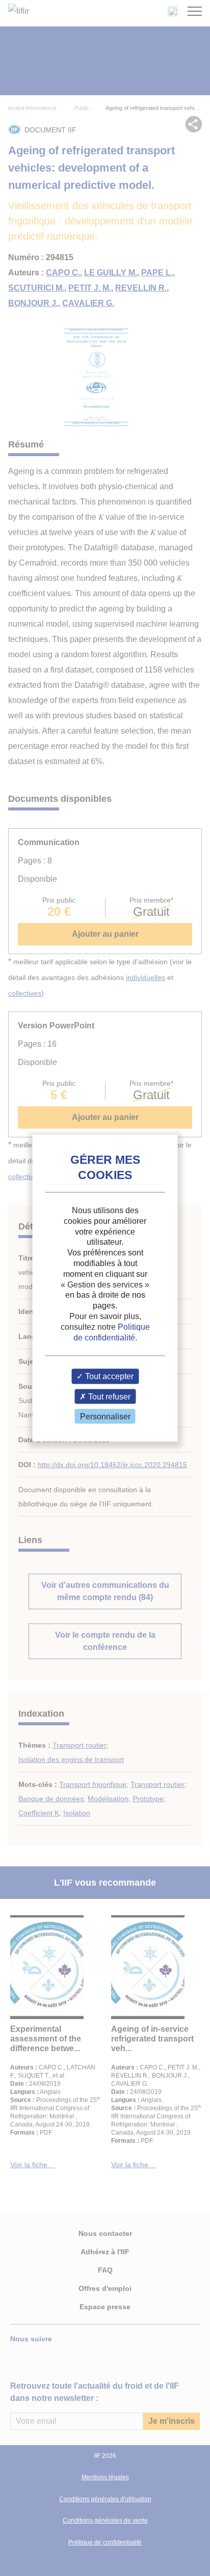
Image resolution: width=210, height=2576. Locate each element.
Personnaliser (105, 1416)
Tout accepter (108, 1376)
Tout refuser (108, 1396)
